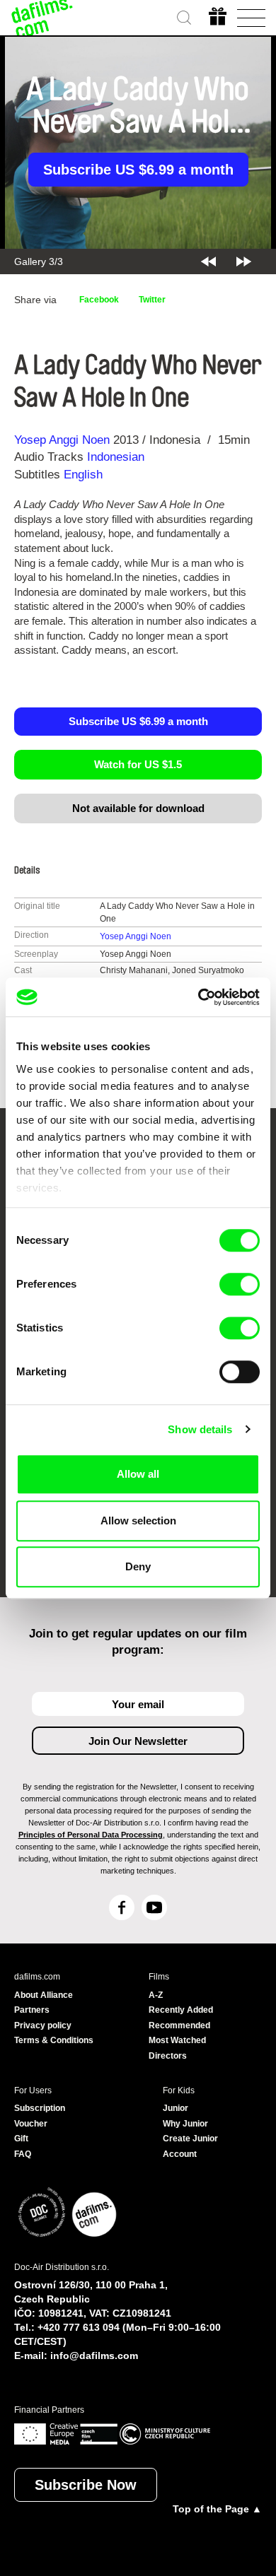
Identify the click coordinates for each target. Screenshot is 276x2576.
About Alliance (44, 1995)
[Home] (42, 18)
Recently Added (181, 2010)
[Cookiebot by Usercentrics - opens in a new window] (199, 997)
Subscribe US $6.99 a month (138, 170)
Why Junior (185, 2124)
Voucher (31, 2124)
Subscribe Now (86, 2485)
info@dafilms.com (94, 2356)
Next (244, 261)
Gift (21, 2139)
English (83, 475)
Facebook (99, 300)
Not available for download (138, 808)
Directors (168, 2056)
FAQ (23, 2154)
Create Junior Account (190, 2146)
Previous (208, 261)
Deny (138, 1566)
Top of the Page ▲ (217, 2509)
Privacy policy (43, 2025)
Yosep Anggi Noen (62, 440)
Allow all (138, 1474)
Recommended (179, 2025)
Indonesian (116, 457)
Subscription (40, 2108)
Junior (176, 2108)
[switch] (240, 1284)
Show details (200, 1429)
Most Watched (177, 2040)
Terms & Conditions (54, 2040)
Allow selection (138, 1521)
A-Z (156, 1995)
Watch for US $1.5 (138, 764)
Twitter (152, 300)
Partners (32, 2010)
